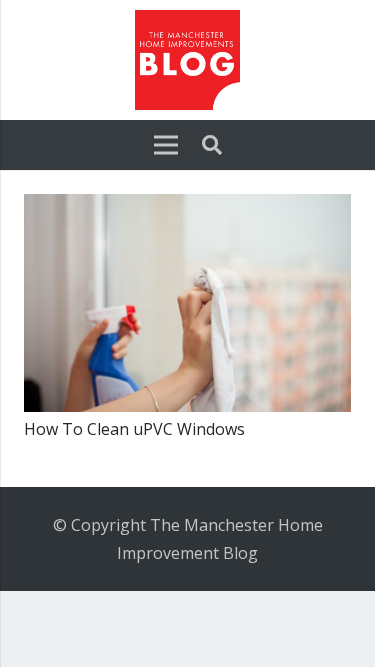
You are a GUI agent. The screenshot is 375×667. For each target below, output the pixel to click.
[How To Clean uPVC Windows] (187, 208)
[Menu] (166, 145)
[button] (212, 145)
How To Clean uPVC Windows (134, 429)
